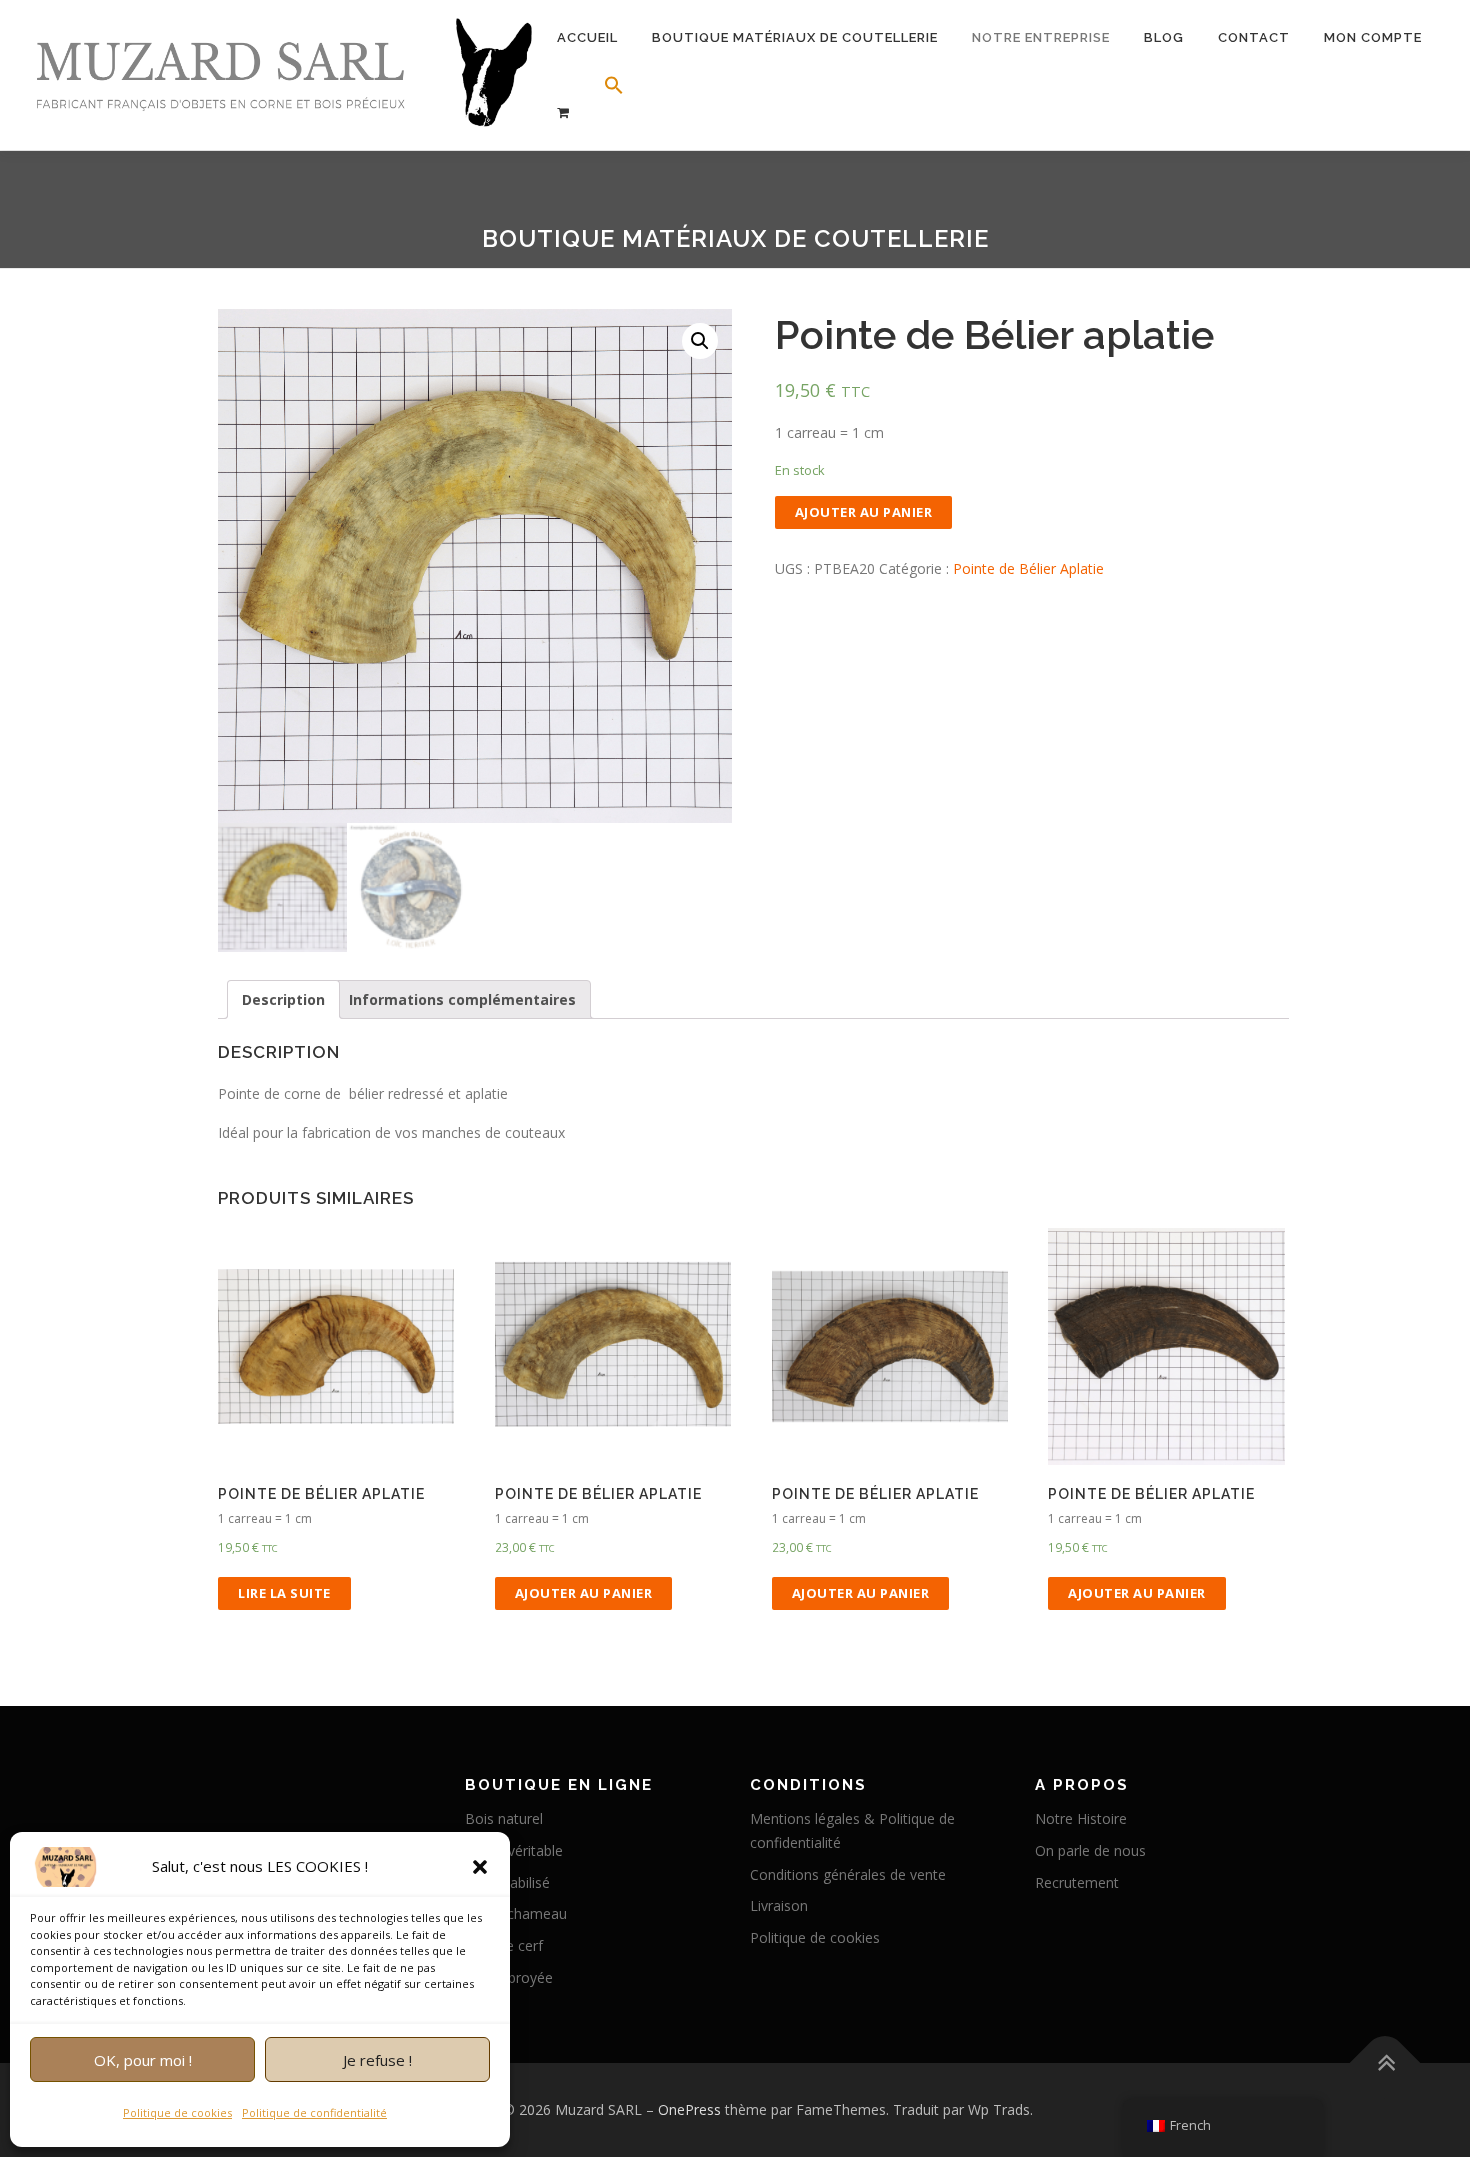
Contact (1254, 37)
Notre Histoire (1081, 1818)
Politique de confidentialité (314, 2112)
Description (283, 999)
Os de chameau (516, 1913)
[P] (563, 112)
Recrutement (1077, 1882)
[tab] (283, 1000)
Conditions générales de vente (848, 1874)
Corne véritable (514, 1850)
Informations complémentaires (462, 999)
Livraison (779, 1905)
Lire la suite (284, 1593)
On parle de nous (1090, 1850)
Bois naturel (504, 1818)
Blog (1164, 37)
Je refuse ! (377, 2060)
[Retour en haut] (1385, 2062)
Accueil (587, 37)
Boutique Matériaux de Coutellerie (795, 37)
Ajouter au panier (864, 512)
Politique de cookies (177, 2112)
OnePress (689, 2109)
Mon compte (1373, 37)
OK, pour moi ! (143, 2060)
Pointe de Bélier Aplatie (1028, 568)
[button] (480, 1867)
